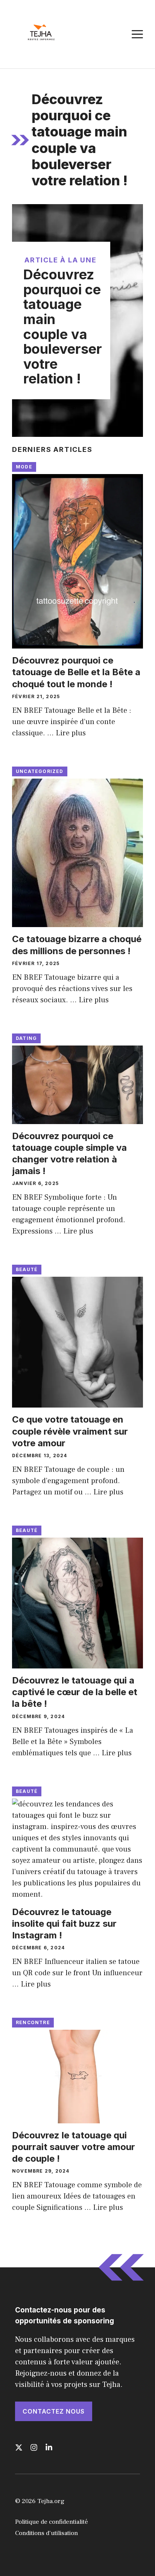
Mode (24, 467)
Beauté (27, 1269)
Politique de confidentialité (52, 2522)
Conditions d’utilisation (46, 2533)
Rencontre (33, 2022)
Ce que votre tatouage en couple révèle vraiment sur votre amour (70, 1431)
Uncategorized (40, 771)
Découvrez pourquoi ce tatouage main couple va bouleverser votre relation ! (63, 327)
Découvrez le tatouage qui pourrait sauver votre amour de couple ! (74, 2147)
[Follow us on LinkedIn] (49, 2447)
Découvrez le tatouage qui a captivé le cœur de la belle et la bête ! (75, 1692)
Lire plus (71, 733)
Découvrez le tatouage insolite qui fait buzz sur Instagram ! (64, 1924)
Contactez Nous (54, 2411)
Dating (26, 1038)
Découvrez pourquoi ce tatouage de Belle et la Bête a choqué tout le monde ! (76, 672)
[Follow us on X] (19, 2447)
